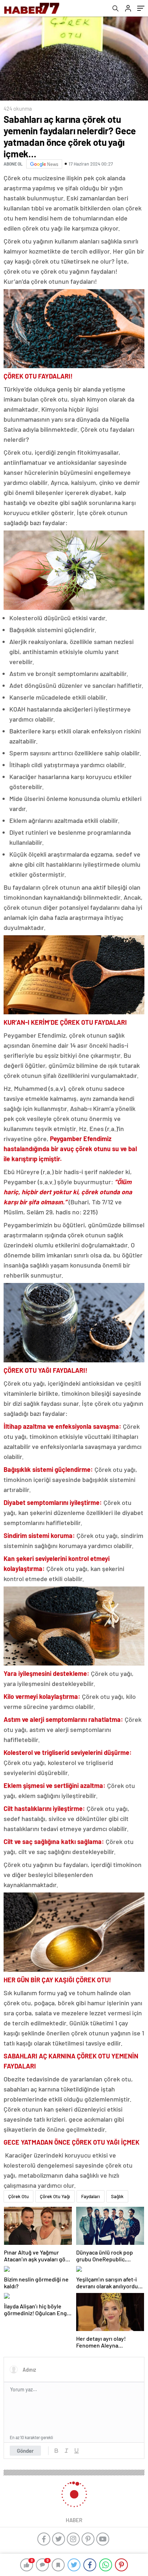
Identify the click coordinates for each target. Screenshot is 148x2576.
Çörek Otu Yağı (55, 2196)
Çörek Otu (18, 2196)
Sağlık (117, 2196)
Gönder (25, 2451)
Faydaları (91, 2196)
